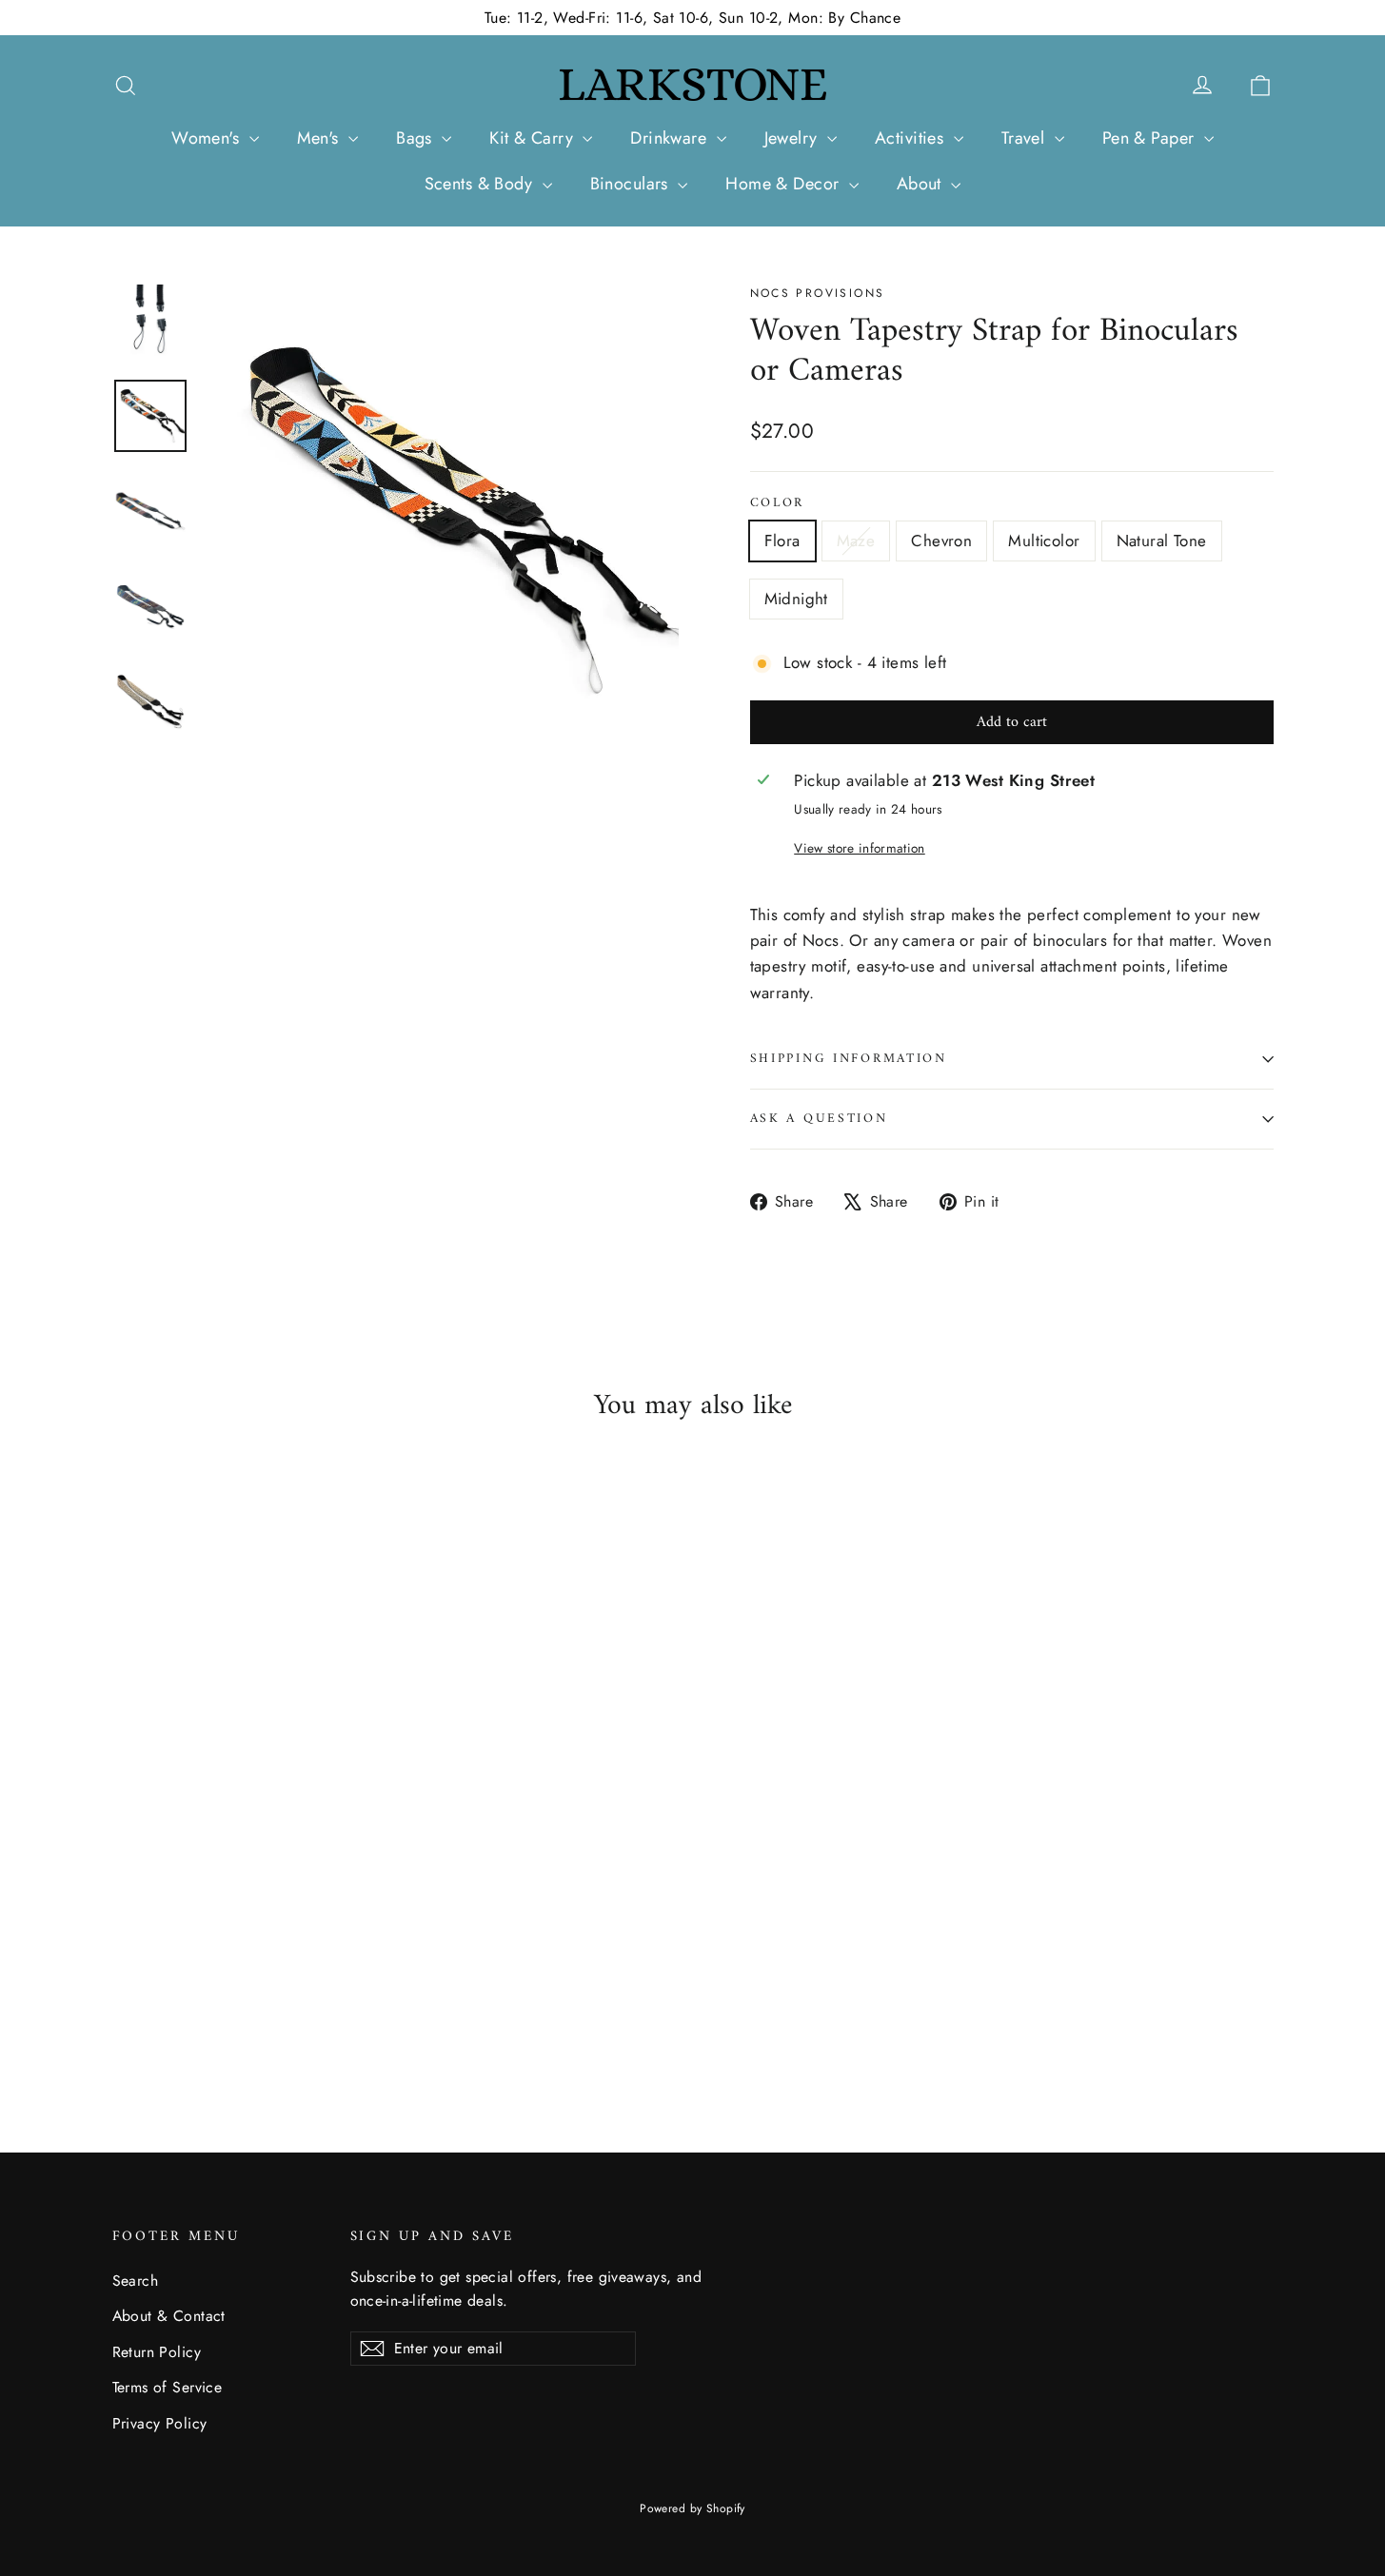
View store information (859, 848)
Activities (912, 138)
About (922, 184)
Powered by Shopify (692, 2508)
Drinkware (671, 138)
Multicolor (1044, 541)
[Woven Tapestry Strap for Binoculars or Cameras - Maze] (148, 2007)
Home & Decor (785, 184)
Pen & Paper (1151, 138)
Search (136, 2281)
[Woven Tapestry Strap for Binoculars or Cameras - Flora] (124, 2007)
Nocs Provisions (818, 293)
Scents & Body (481, 184)
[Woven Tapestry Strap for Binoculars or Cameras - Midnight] (243, 2007)
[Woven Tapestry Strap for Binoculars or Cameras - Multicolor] (196, 2007)
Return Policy (157, 2352)
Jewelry (793, 138)
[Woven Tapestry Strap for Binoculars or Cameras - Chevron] (172, 2007)
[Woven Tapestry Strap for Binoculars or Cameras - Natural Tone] (219, 2007)
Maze (856, 541)
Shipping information (849, 1059)
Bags (416, 138)
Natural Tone (1162, 541)
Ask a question (819, 1119)
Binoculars (632, 184)
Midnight (796, 599)
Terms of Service (168, 2387)
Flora (782, 541)
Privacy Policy (160, 2423)
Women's (208, 138)
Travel (1026, 138)
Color (778, 503)
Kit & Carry (534, 138)
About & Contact (169, 2316)
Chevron (941, 541)
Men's (321, 138)
